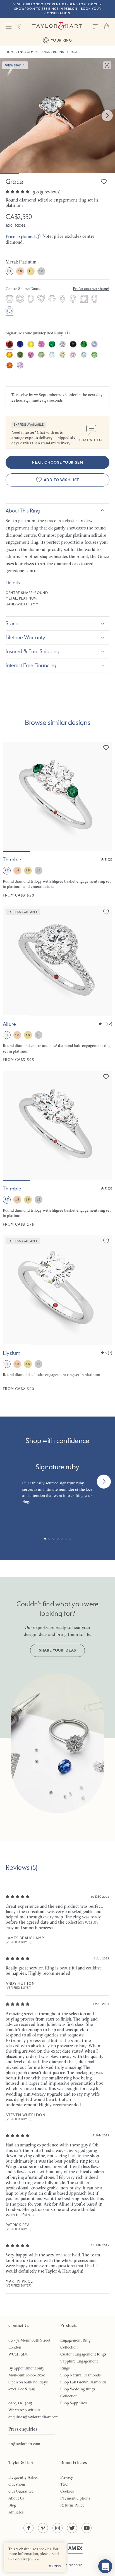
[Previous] (11, 1482)
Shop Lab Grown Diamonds (83, 2382)
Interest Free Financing (31, 665)
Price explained (20, 236)
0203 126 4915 (20, 2403)
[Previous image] (11, 797)
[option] (9, 299)
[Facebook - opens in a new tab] (28, 2528)
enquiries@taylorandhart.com (33, 2417)
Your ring (61, 40)
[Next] (104, 1482)
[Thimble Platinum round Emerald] (57, 820)
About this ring (23, 511)
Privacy (67, 2477)
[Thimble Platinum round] (57, 1149)
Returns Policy (72, 2505)
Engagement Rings (34, 52)
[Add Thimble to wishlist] (106, 747)
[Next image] (107, 116)
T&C (64, 2484)
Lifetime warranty (25, 637)
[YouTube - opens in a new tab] (87, 2528)
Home (10, 52)
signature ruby (72, 1483)
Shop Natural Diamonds (81, 2375)
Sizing (12, 623)
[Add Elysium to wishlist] (106, 1241)
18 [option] (20, 271)
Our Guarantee (21, 2491)
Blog (12, 2505)
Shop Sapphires (74, 2403)
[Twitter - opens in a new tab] (72, 2528)
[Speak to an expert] (95, 26)
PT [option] (9, 271)
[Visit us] (20, 26)
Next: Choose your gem (57, 462)
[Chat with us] (105, 2566)
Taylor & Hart (57, 26)
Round (59, 52)
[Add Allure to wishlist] (106, 912)
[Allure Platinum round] (57, 984)
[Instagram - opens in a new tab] (57, 2528)
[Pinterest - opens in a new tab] (43, 2528)
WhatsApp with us (24, 2410)
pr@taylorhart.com (24, 2444)
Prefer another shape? (91, 289)
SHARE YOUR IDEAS (57, 1650)
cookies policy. (27, 2558)
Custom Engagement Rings (83, 2354)
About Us (16, 2498)
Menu (8, 26)
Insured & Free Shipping (33, 651)
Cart (107, 26)
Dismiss (55, 2566)
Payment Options (75, 2498)
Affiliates (16, 2512)
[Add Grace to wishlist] (104, 181)
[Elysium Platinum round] (57, 1313)
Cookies (67, 2491)
